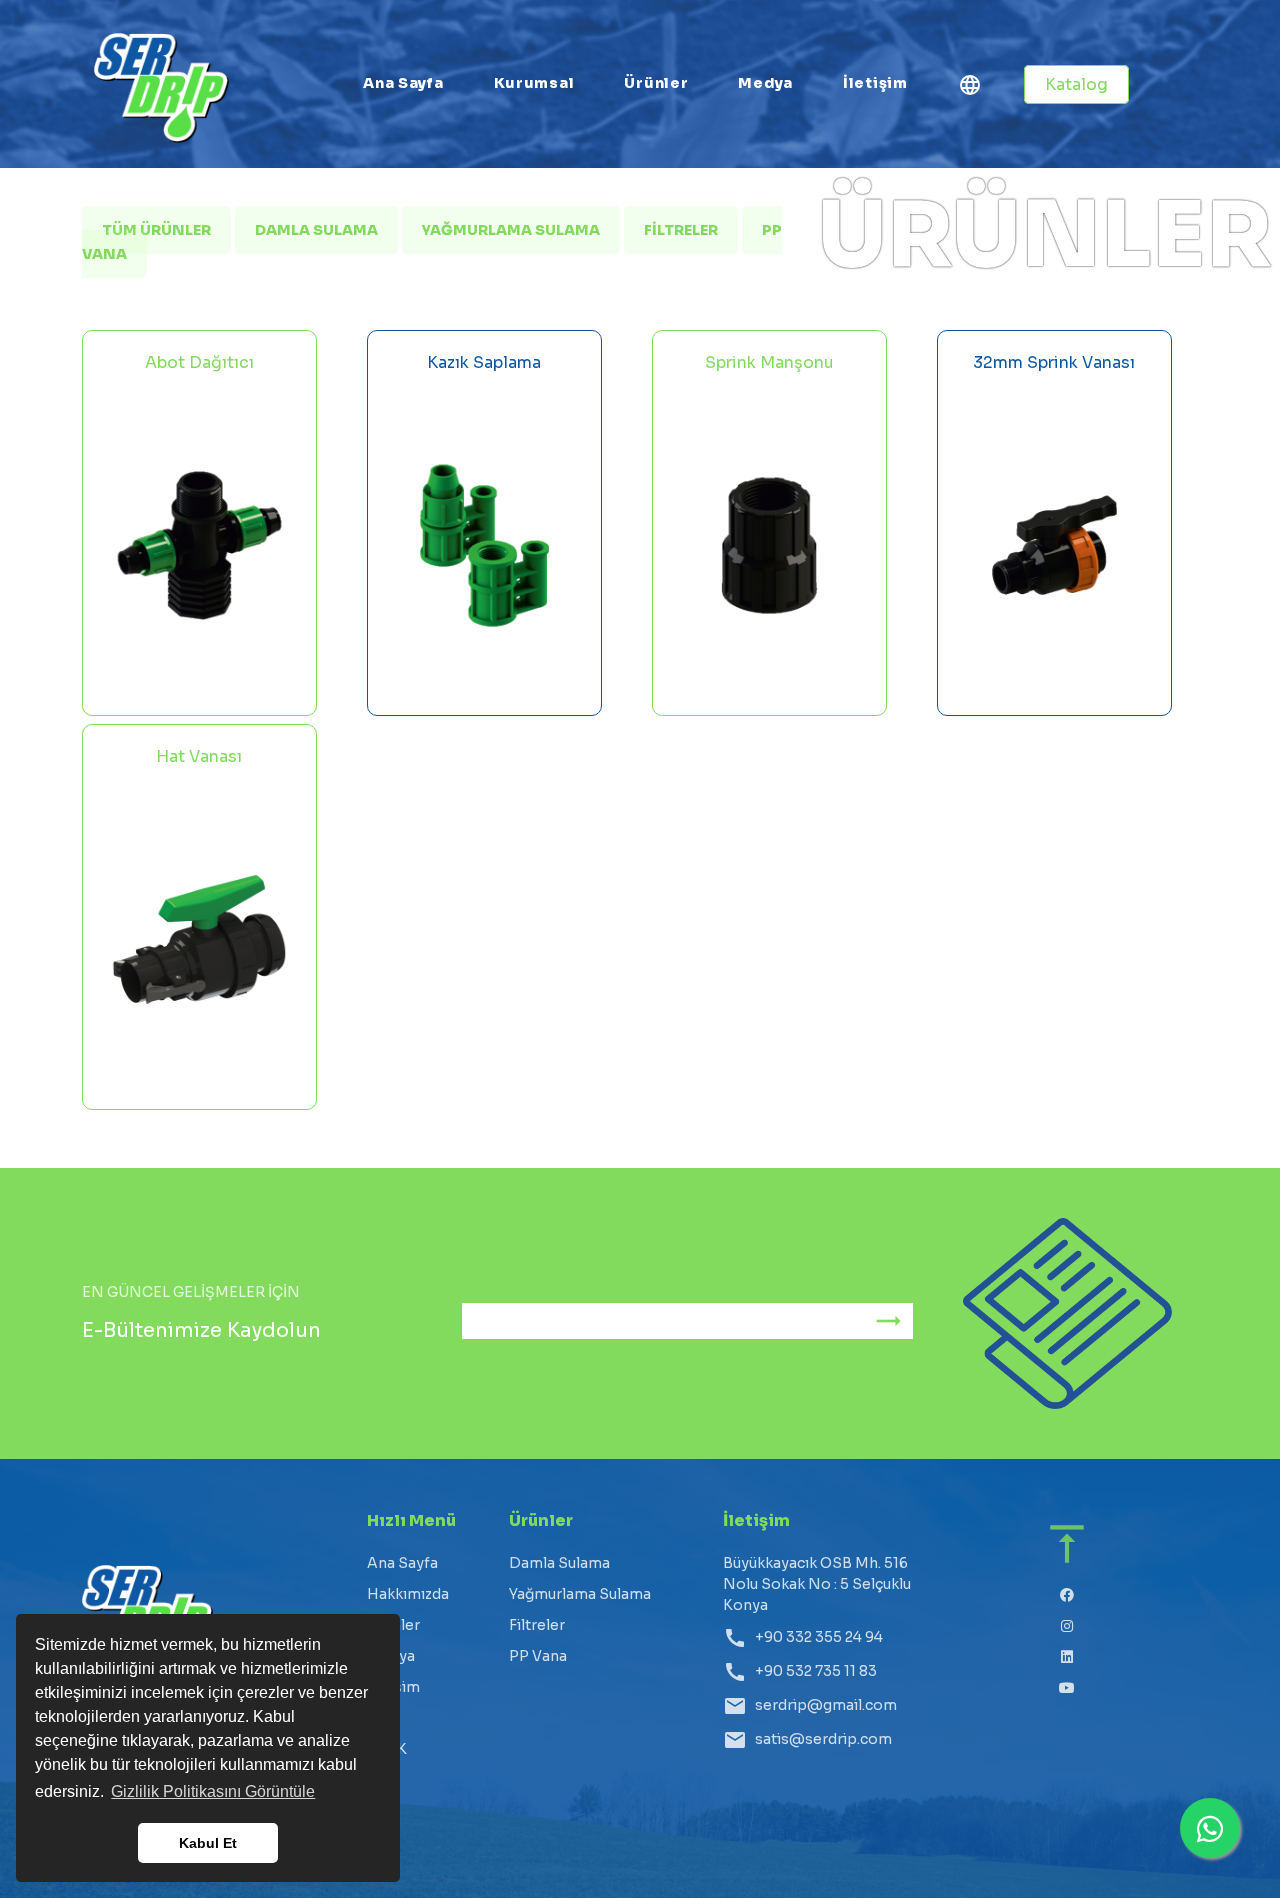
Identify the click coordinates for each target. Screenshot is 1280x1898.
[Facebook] (1067, 1595)
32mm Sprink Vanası (1054, 362)
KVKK (387, 1749)
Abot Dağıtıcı (199, 362)
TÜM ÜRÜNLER (156, 230)
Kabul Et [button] (208, 1843)
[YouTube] (1067, 1688)
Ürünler (393, 1625)
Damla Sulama (316, 230)
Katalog (1076, 84)
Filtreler (681, 230)
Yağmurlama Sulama (511, 230)
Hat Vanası (199, 756)
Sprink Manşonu (769, 362)
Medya (765, 83)
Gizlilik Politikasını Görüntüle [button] (213, 1791)
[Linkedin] (1067, 1657)
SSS (382, 1718)
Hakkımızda (408, 1594)
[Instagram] (1067, 1626)
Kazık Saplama (484, 362)
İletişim (875, 83)
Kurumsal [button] (534, 83)
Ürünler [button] (656, 83)
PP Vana (538, 1656)
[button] (970, 88)
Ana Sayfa (403, 83)
